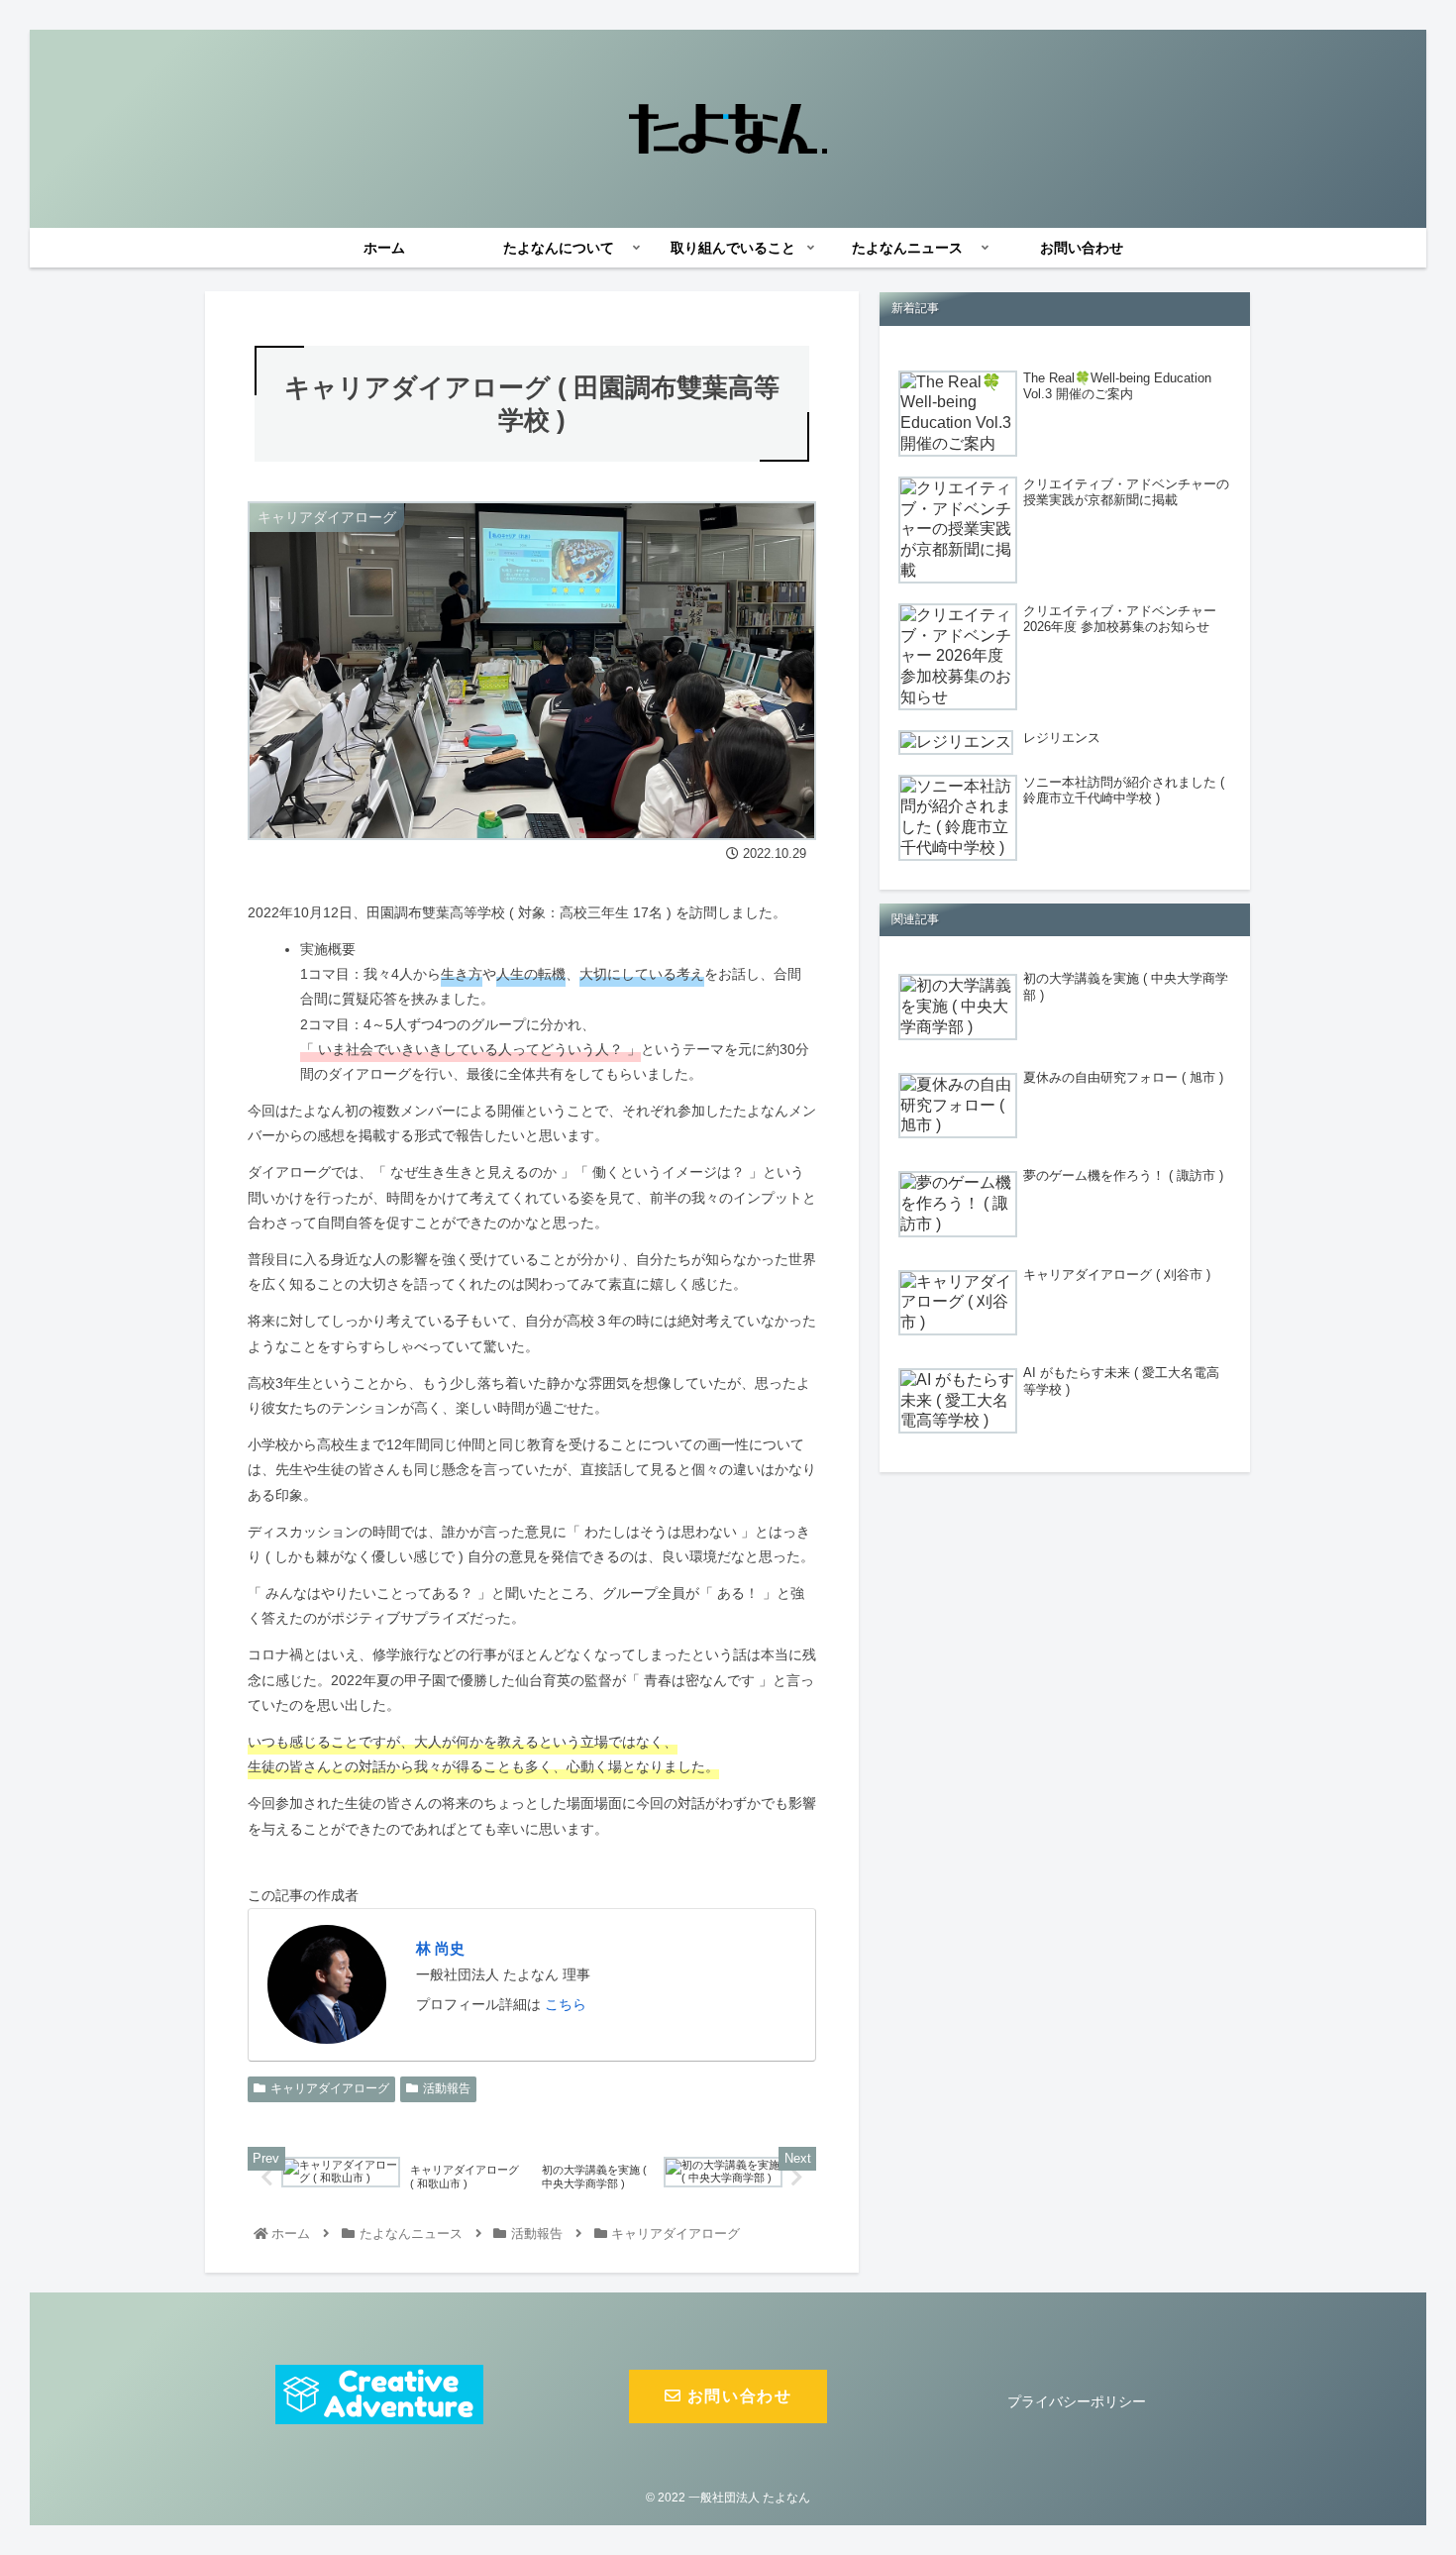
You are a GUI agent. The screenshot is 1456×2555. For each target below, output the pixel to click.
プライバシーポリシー (1077, 2401)
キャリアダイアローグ (330, 2088)
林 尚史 (440, 1948)
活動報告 (447, 2088)
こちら (566, 2004)
